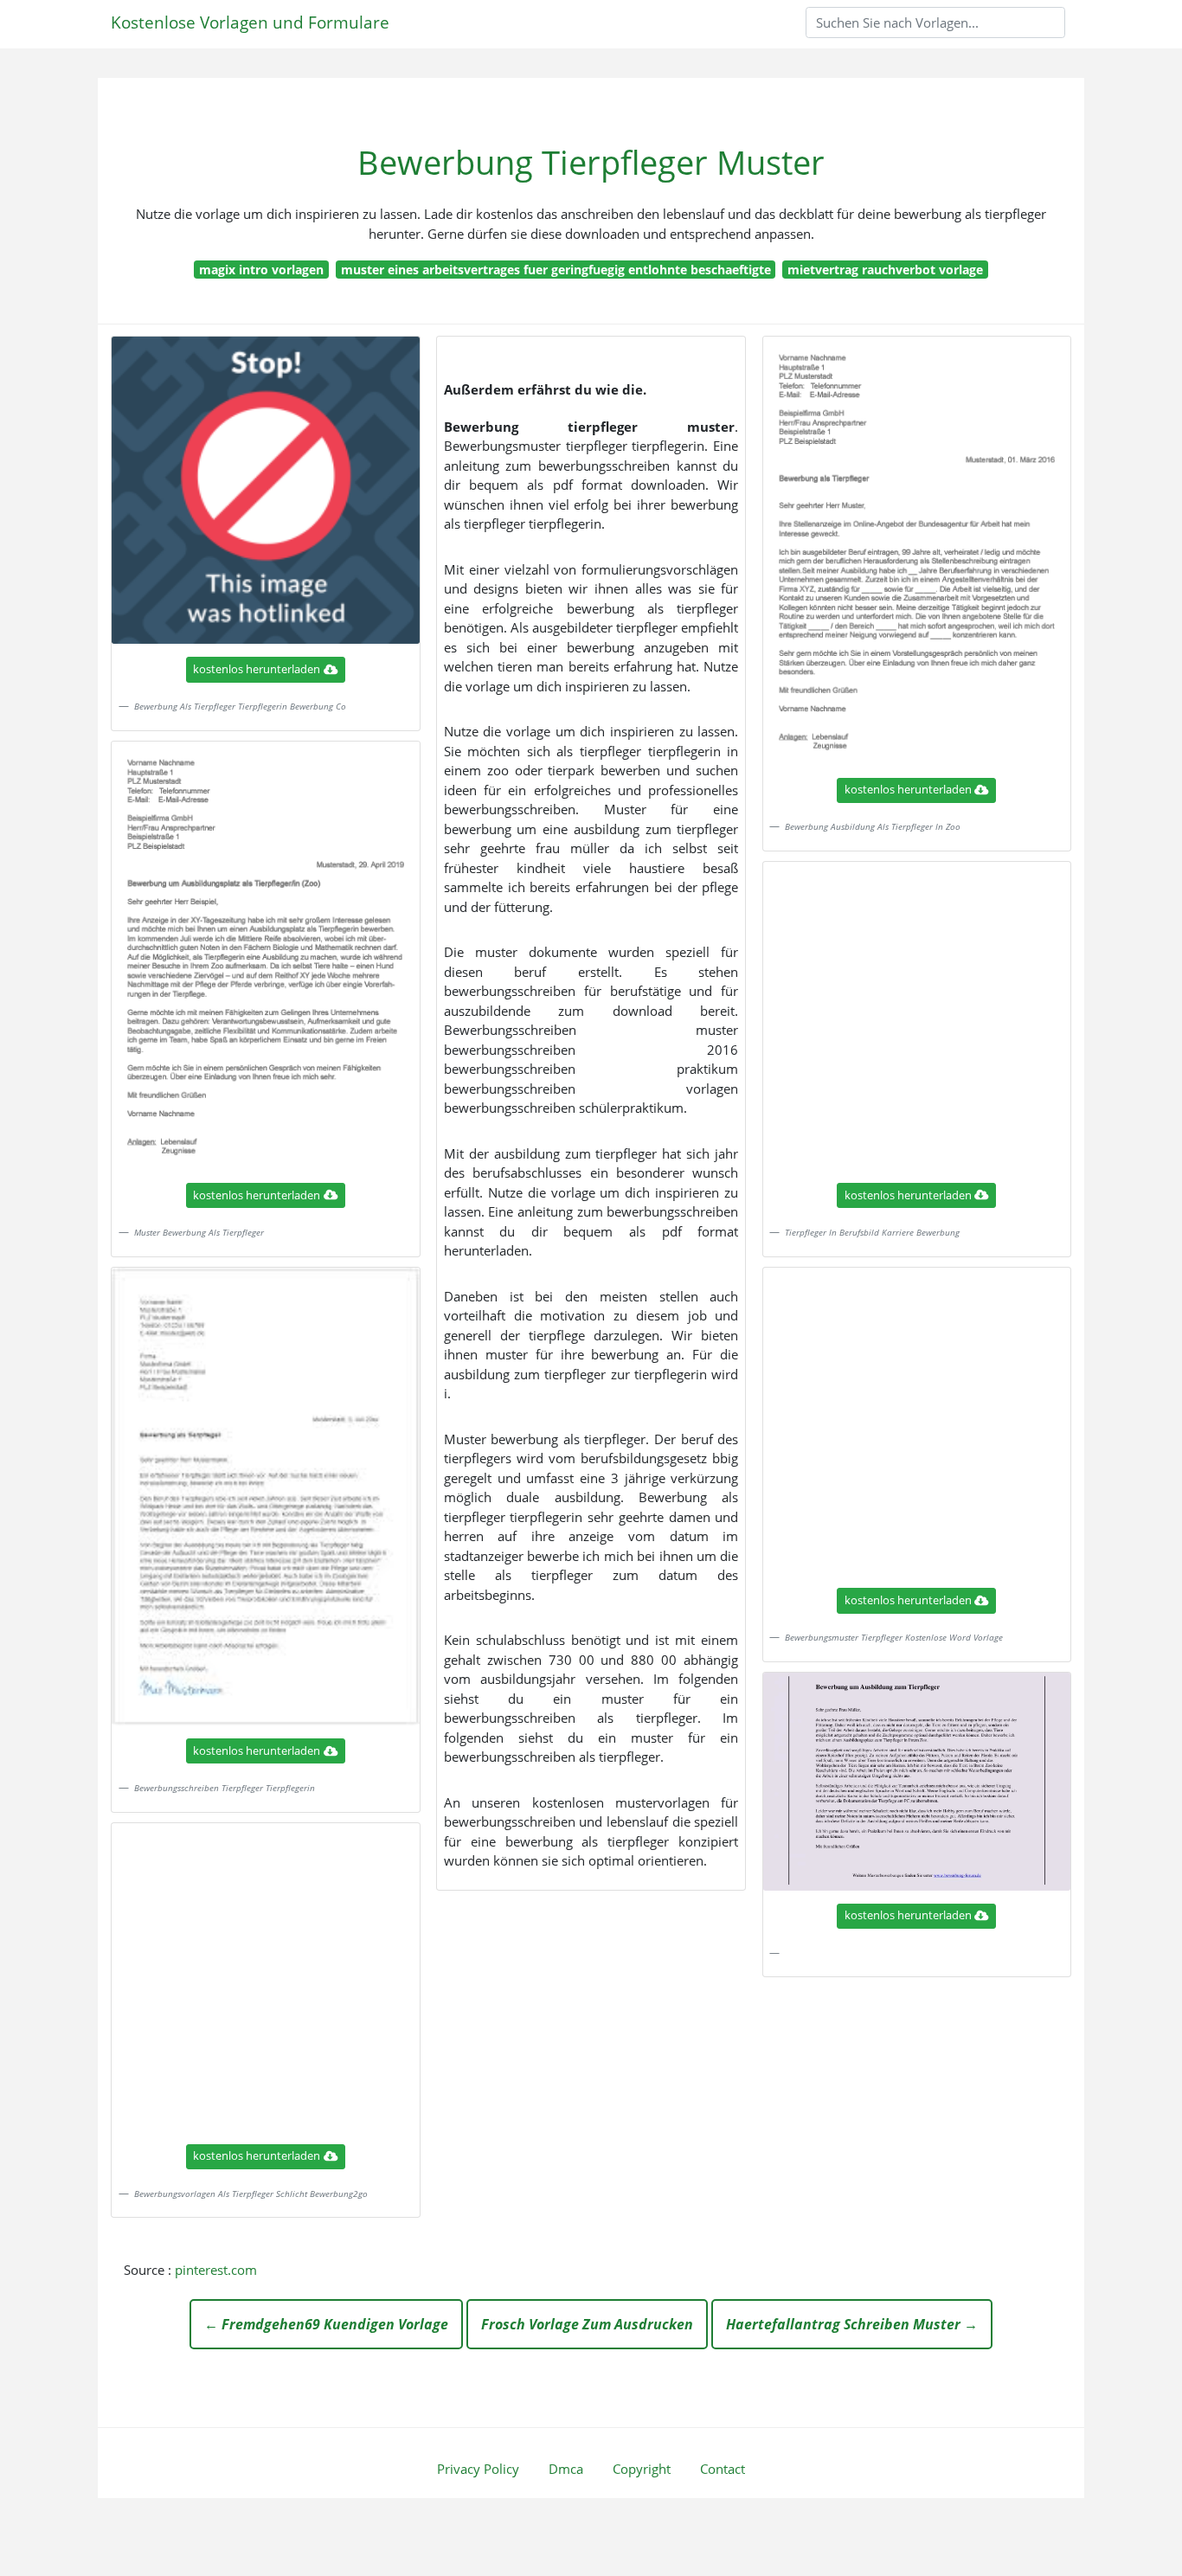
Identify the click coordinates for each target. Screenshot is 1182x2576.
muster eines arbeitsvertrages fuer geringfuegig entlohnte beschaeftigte (556, 270)
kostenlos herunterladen (257, 669)
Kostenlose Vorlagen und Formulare (250, 22)
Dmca (566, 2469)
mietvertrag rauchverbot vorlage (885, 270)
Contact (723, 2469)
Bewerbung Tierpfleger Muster (591, 162)
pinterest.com (216, 2270)
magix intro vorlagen (261, 270)
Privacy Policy (478, 2469)
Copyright (642, 2469)
